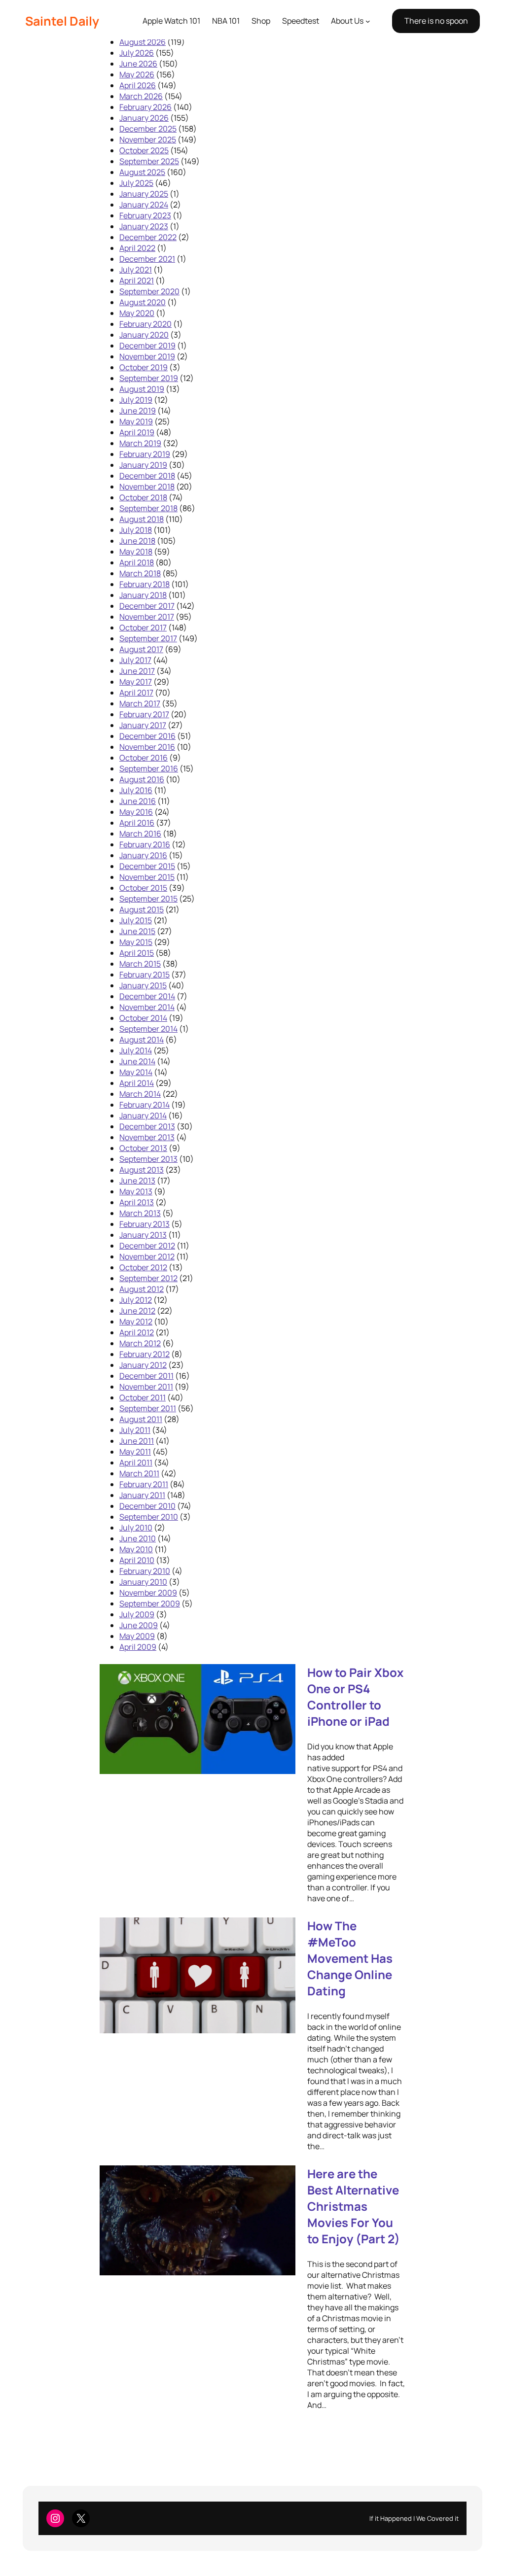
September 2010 (149, 1517)
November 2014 (147, 1007)
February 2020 (145, 324)
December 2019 (147, 346)
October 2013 (143, 1148)
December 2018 (147, 476)
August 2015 (142, 909)
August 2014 (142, 1040)
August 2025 (142, 172)
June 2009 (139, 1625)
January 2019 (143, 465)
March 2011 (139, 1473)
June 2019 (138, 411)
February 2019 (145, 454)
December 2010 (147, 1506)
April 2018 (137, 562)
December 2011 (146, 1376)
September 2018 (148, 508)
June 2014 (137, 1061)
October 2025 (144, 150)
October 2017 (143, 627)
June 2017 (137, 671)
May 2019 (136, 421)
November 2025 (148, 139)
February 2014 (144, 1105)
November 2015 (147, 877)
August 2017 (141, 649)
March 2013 (140, 1213)
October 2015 (143, 888)
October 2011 (143, 1397)
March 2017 (140, 703)
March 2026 (141, 96)
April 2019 (137, 432)
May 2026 (137, 74)
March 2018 (140, 573)
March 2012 (140, 1343)
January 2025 (144, 194)
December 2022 (148, 237)
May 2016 (136, 812)
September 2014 (148, 1029)
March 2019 (140, 443)
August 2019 (142, 389)
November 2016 (147, 747)
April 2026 (138, 85)
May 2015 (136, 942)
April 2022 (137, 248)
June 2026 (138, 64)
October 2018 (143, 497)
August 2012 (142, 1289)
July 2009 (137, 1614)
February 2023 (145, 215)
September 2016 (149, 768)
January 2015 (143, 985)
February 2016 (145, 844)
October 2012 (143, 1267)
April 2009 (138, 1647)
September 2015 (148, 899)
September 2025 (149, 161)
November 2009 (148, 1593)
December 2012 (147, 1246)
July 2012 (136, 1300)
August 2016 (142, 779)
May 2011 (135, 1452)
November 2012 (147, 1256)
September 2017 (148, 638)
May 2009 (137, 1636)
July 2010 (136, 1528)
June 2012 (137, 1311)
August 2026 (143, 42)
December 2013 (147, 1126)
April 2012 (137, 1332)
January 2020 (144, 335)
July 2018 (136, 530)
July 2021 (136, 270)
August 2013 (142, 1170)
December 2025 (148, 129)
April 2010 (137, 1560)
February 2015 (144, 975)
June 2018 (137, 541)
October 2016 (144, 758)
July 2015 (136, 920)
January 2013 (143, 1235)
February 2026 (145, 107)
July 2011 (135, 1430)
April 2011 (136, 1462)
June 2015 (137, 931)
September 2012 (148, 1278)
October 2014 (143, 1018)
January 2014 (143, 1115)
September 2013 (148, 1159)
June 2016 (138, 801)
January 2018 (143, 595)
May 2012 (136, 1322)
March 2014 (140, 1094)
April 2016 (137, 823)
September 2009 (150, 1603)
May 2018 (136, 552)
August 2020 (143, 302)
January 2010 (143, 1582)
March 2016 (140, 834)
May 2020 (137, 313)
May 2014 (136, 1072)
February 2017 (144, 714)
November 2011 (146, 1387)
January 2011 (142, 1495)
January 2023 (144, 226)
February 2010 (145, 1571)
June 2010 (138, 1538)
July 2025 (136, 183)
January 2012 (143, 1365)
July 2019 (136, 400)
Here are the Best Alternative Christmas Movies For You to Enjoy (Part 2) (354, 2206)
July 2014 (136, 1050)
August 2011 (141, 1419)
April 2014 (137, 1083)
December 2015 (147, 866)
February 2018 (144, 584)
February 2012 (144, 1354)
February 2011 (144, 1484)
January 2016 (143, 855)
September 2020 (149, 291)
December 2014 (147, 996)
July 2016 (136, 790)
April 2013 (137, 1202)
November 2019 (147, 356)
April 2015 (137, 953)
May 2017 (136, 682)
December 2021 (147, 259)
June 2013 (137, 1181)
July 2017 (135, 660)
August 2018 (142, 519)
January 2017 (143, 725)
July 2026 (137, 53)
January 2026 (144, 118)
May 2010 (136, 1549)
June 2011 (137, 1441)
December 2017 (147, 606)
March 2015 (140, 964)
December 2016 (147, 736)
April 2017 (136, 693)
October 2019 (144, 367)
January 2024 (144, 205)
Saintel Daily (62, 21)
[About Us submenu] (368, 21)
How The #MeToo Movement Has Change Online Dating (350, 1958)
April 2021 (137, 280)
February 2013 (144, 1224)
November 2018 (147, 487)
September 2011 (148, 1408)
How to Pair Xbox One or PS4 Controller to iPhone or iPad (355, 1697)
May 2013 (136, 1191)
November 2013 (147, 1137)
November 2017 (147, 617)
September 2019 (149, 378)
